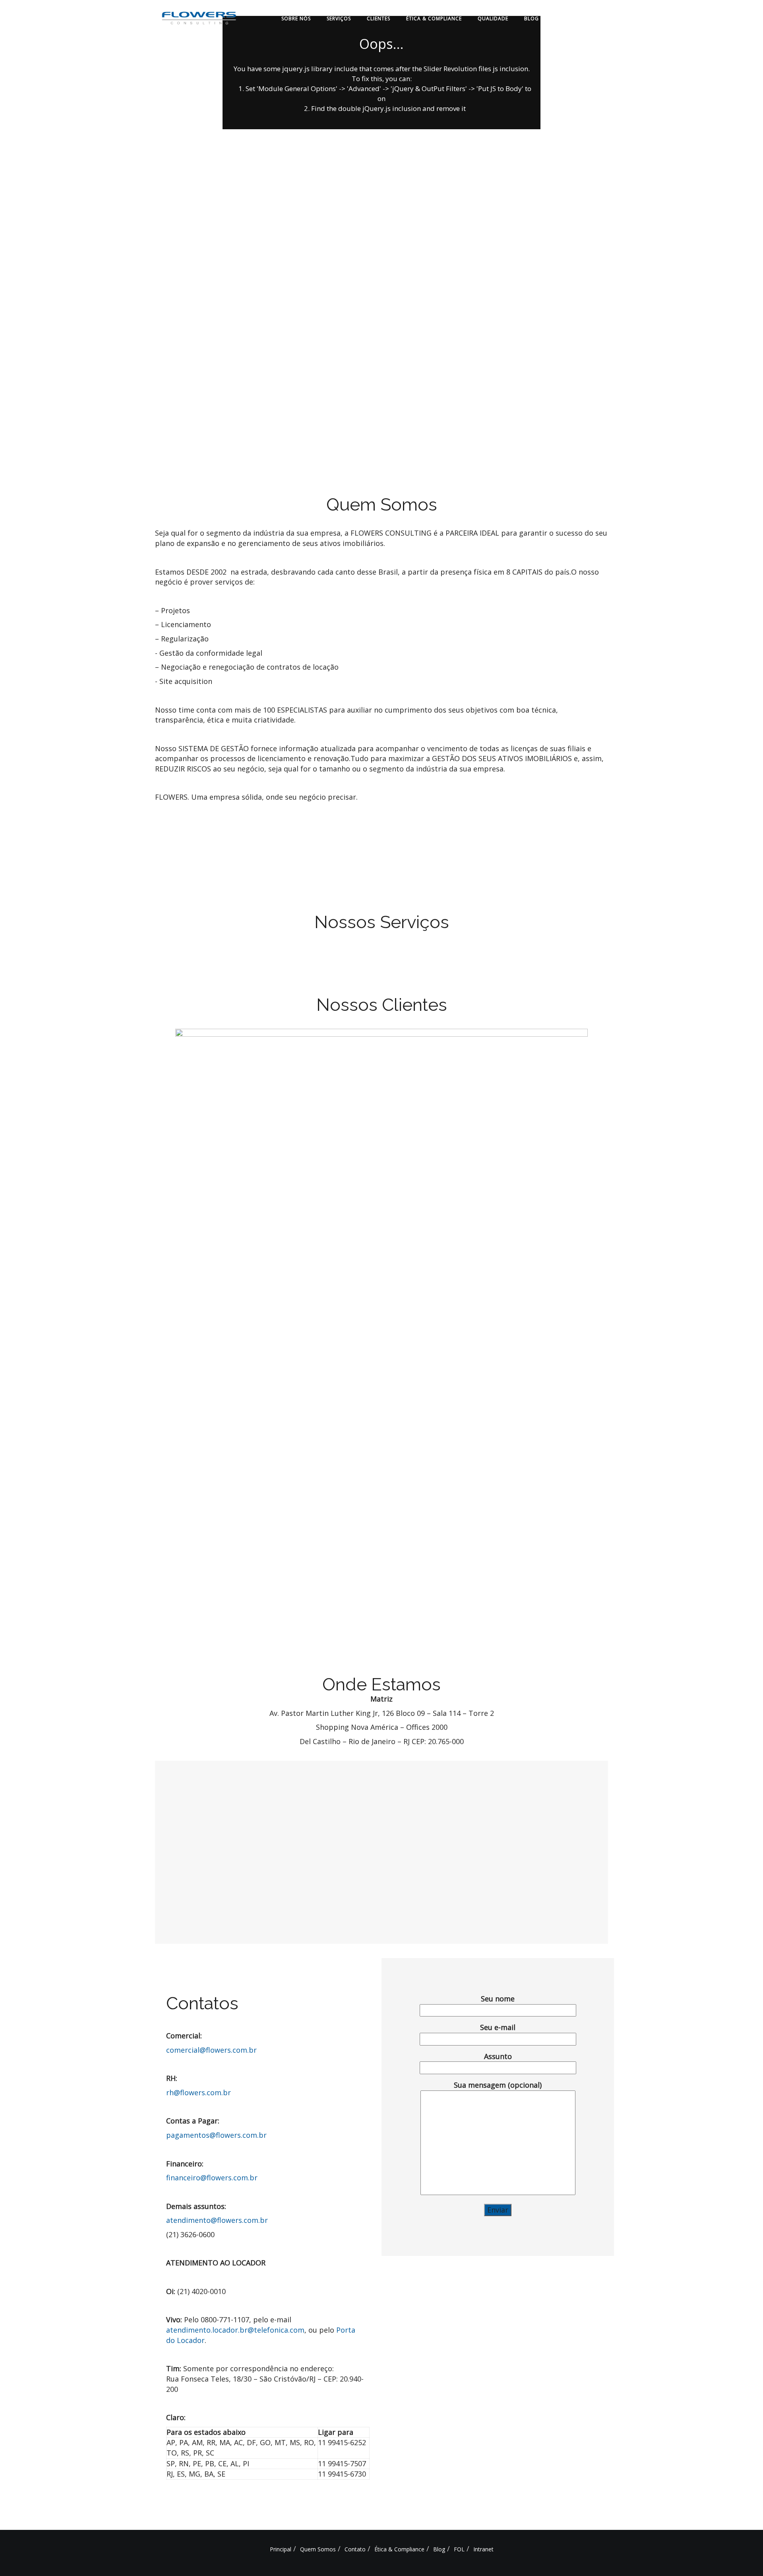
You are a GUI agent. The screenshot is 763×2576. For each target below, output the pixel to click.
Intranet (593, 18)
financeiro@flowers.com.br (212, 2178)
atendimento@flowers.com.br (217, 2220)
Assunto (498, 2056)
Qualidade (493, 18)
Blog (532, 18)
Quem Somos (318, 2549)
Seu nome (498, 1999)
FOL (560, 18)
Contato (355, 2549)
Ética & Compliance (399, 2549)
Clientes (379, 18)
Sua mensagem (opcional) (498, 2085)
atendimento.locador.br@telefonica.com (235, 2330)
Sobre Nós (296, 18)
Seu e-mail (498, 2027)
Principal (281, 2549)
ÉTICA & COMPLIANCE (434, 18)
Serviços (339, 18)
